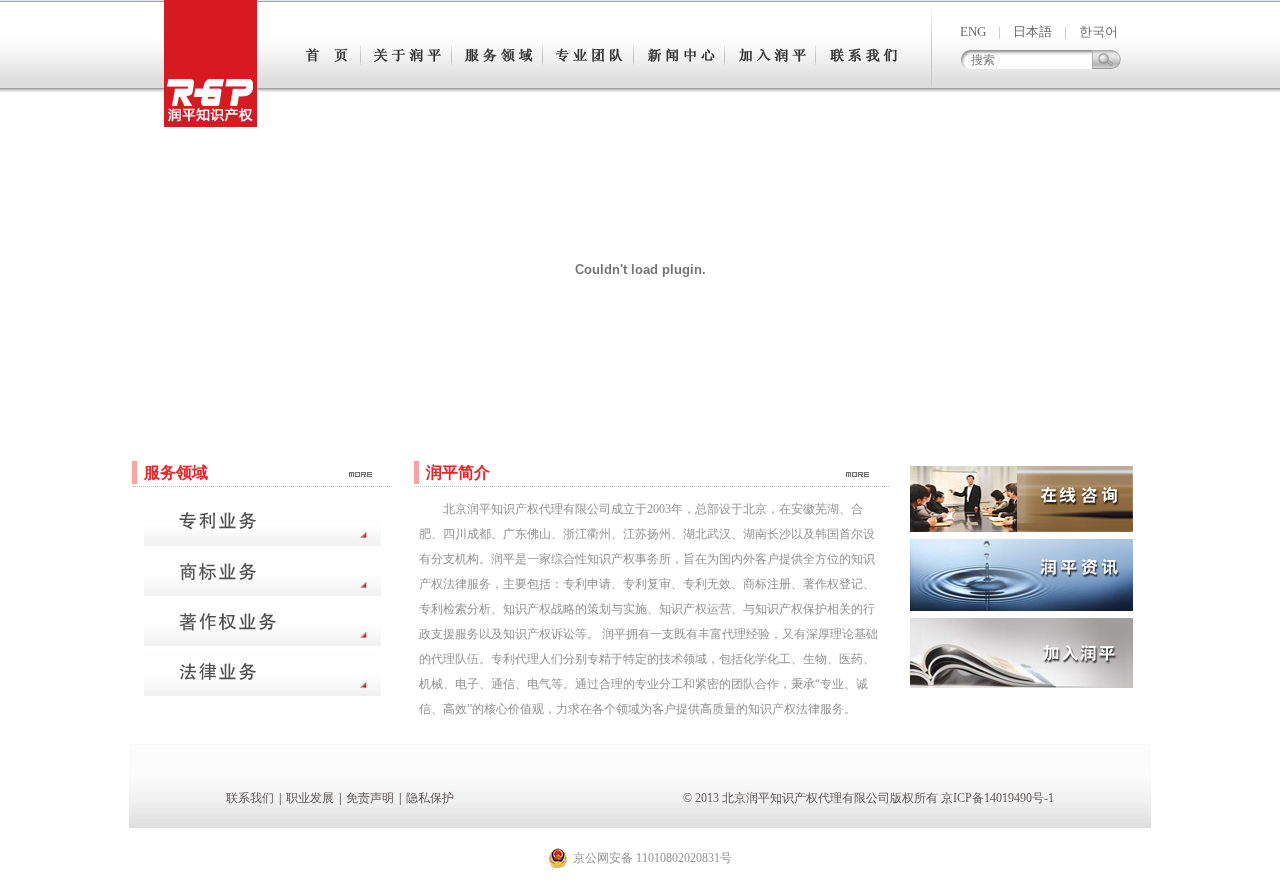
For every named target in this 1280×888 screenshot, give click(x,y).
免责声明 (370, 798)
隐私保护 (430, 798)
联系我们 (250, 798)
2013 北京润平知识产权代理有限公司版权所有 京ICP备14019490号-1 (874, 798)
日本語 (1032, 31)
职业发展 (310, 798)
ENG (973, 31)
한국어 (1098, 31)
